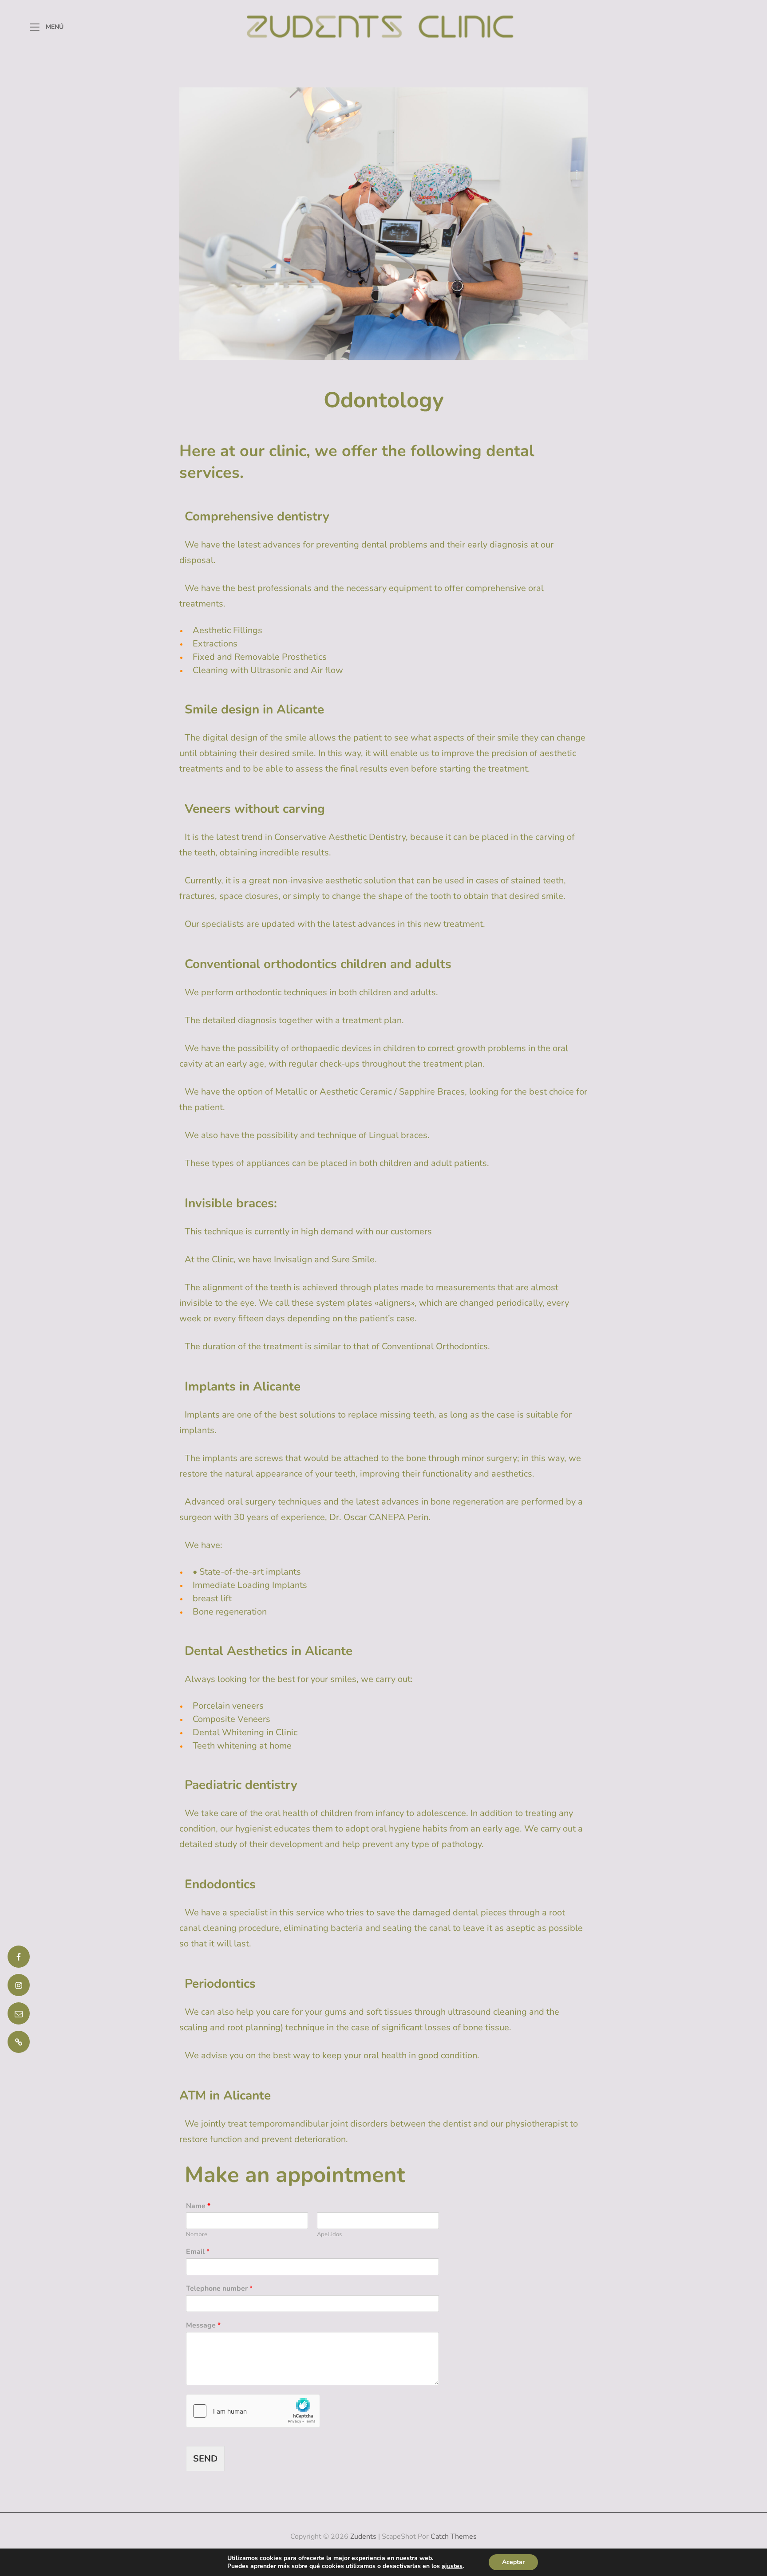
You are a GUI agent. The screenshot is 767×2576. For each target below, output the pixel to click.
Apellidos (329, 2235)
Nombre (197, 2235)
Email (198, 2252)
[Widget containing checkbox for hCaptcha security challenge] (253, 2411)
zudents (363, 2537)
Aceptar (513, 2562)
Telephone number (219, 2289)
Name (198, 2206)
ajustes (452, 2566)
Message (203, 2326)
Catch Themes (454, 2537)
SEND (205, 2459)
